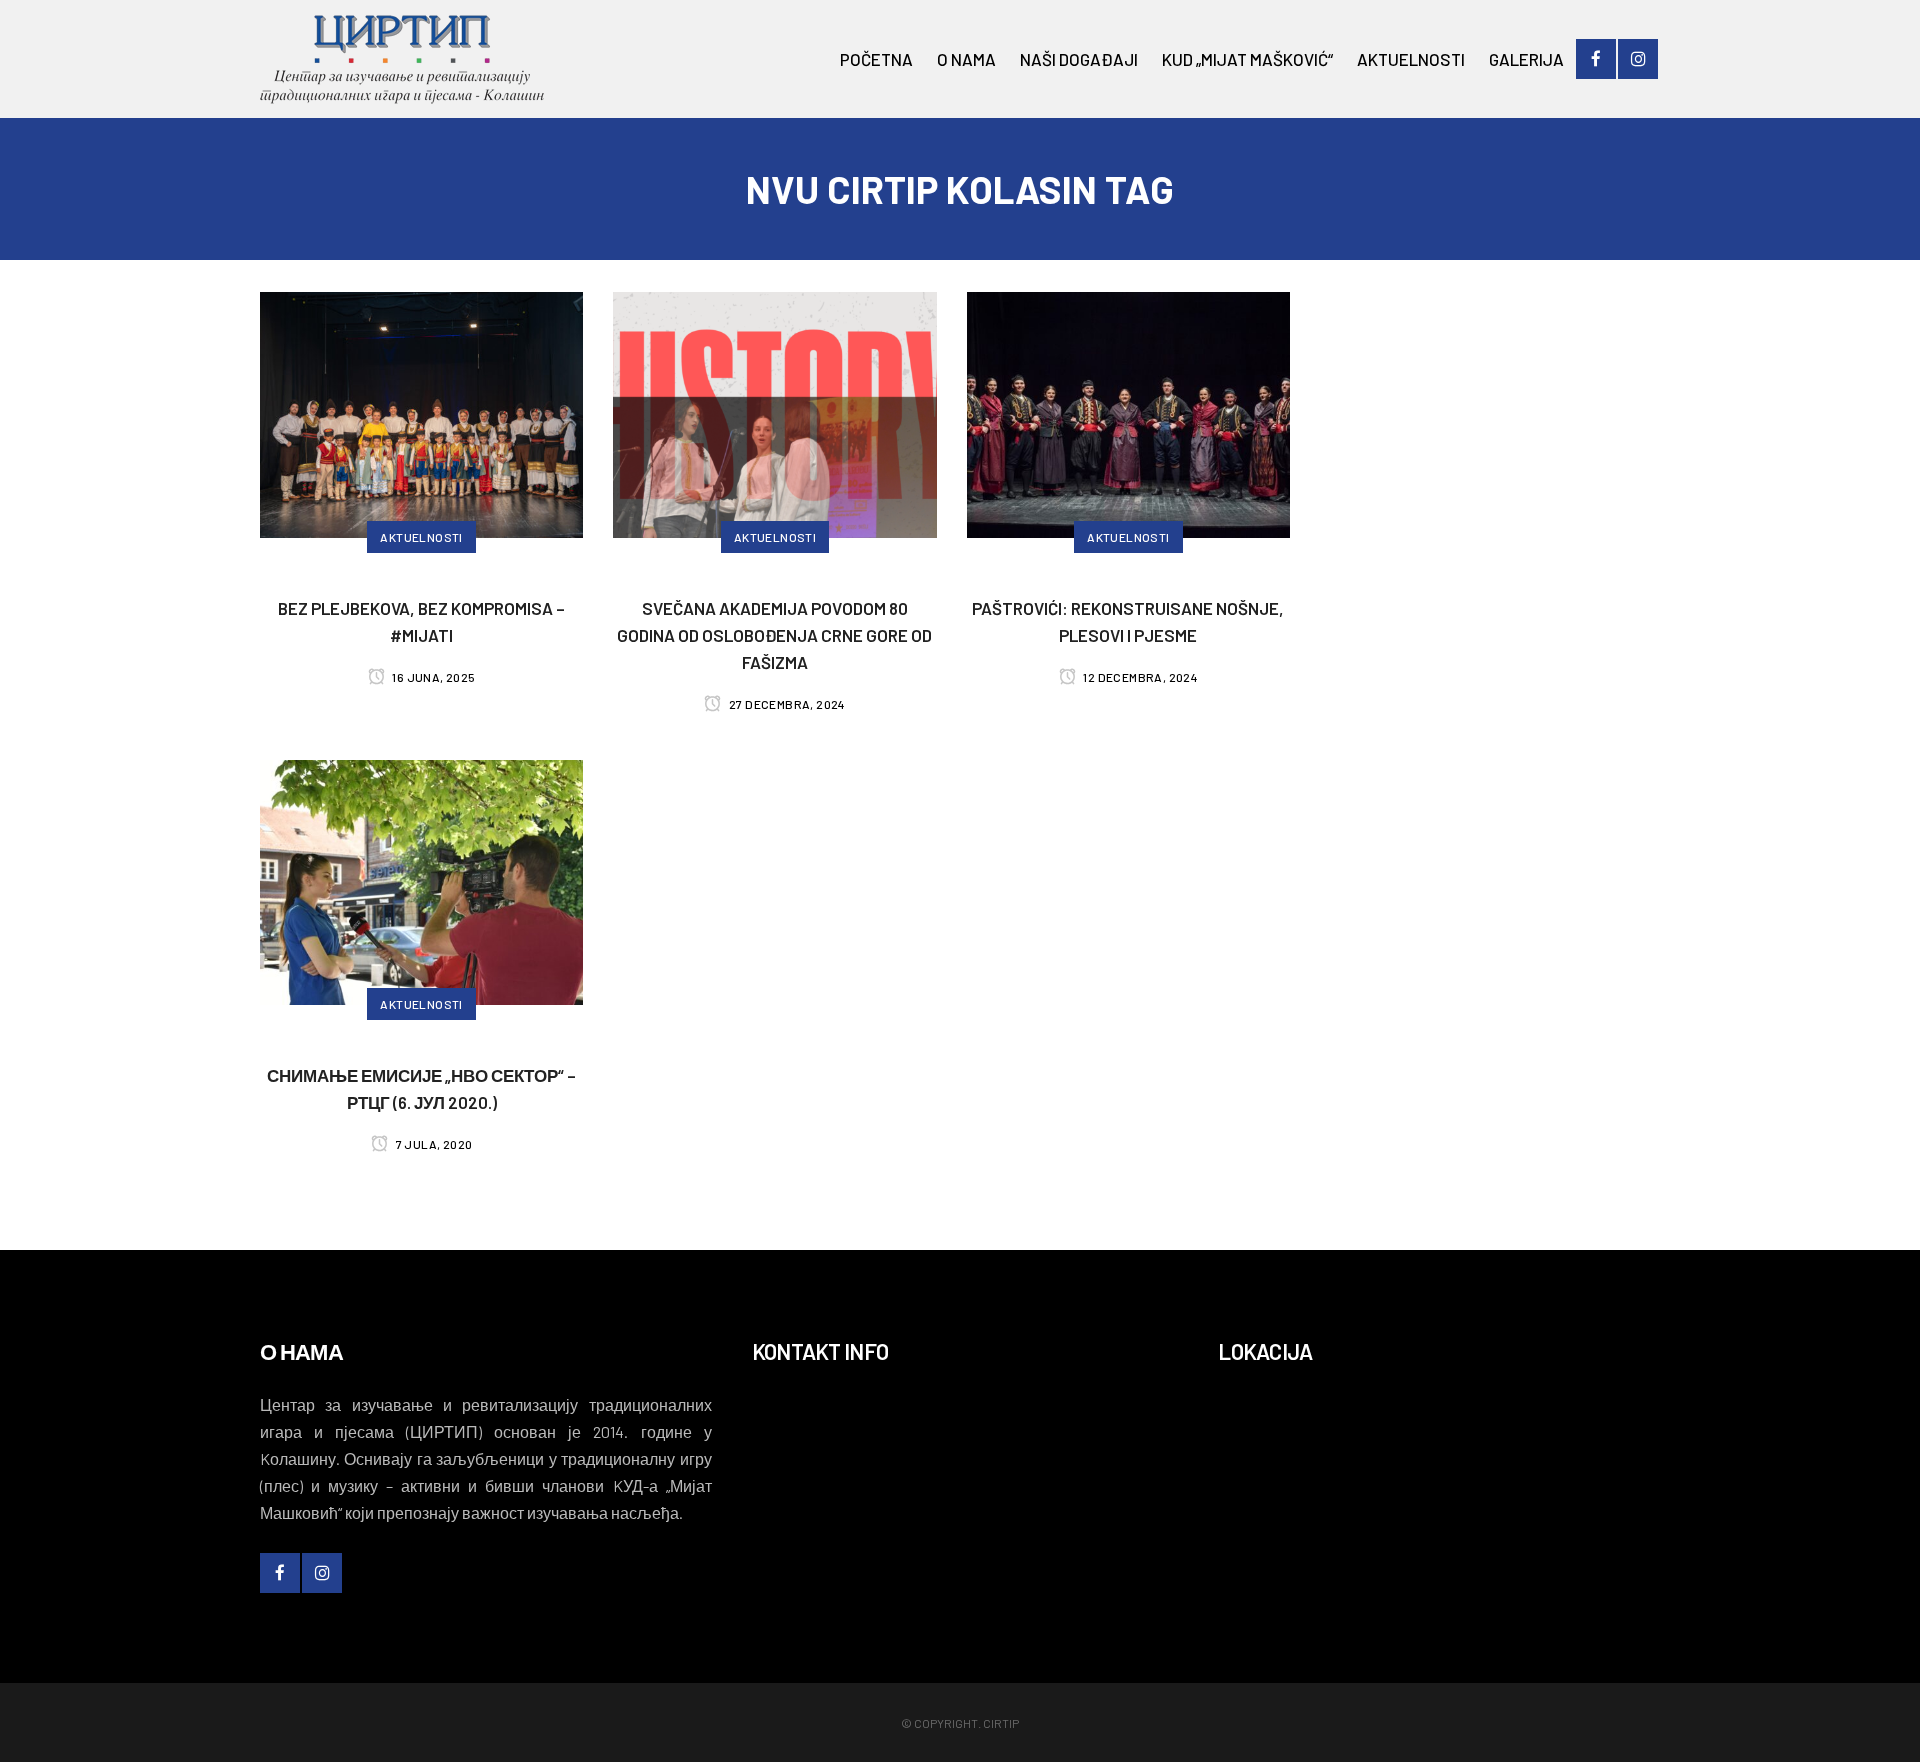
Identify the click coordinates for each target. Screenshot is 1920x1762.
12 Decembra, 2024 (1139, 677)
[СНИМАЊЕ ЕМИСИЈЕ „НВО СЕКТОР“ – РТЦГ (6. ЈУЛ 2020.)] (421, 880)
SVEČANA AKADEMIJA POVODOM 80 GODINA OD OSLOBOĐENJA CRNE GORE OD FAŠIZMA (774, 635)
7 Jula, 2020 (432, 1144)
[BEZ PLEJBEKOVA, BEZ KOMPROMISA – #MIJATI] (421, 412)
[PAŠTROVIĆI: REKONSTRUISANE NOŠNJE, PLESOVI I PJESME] (1128, 412)
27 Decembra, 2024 (786, 704)
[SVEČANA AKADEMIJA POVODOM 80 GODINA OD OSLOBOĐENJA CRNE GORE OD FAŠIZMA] (774, 412)
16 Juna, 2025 (433, 677)
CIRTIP (1001, 1723)
